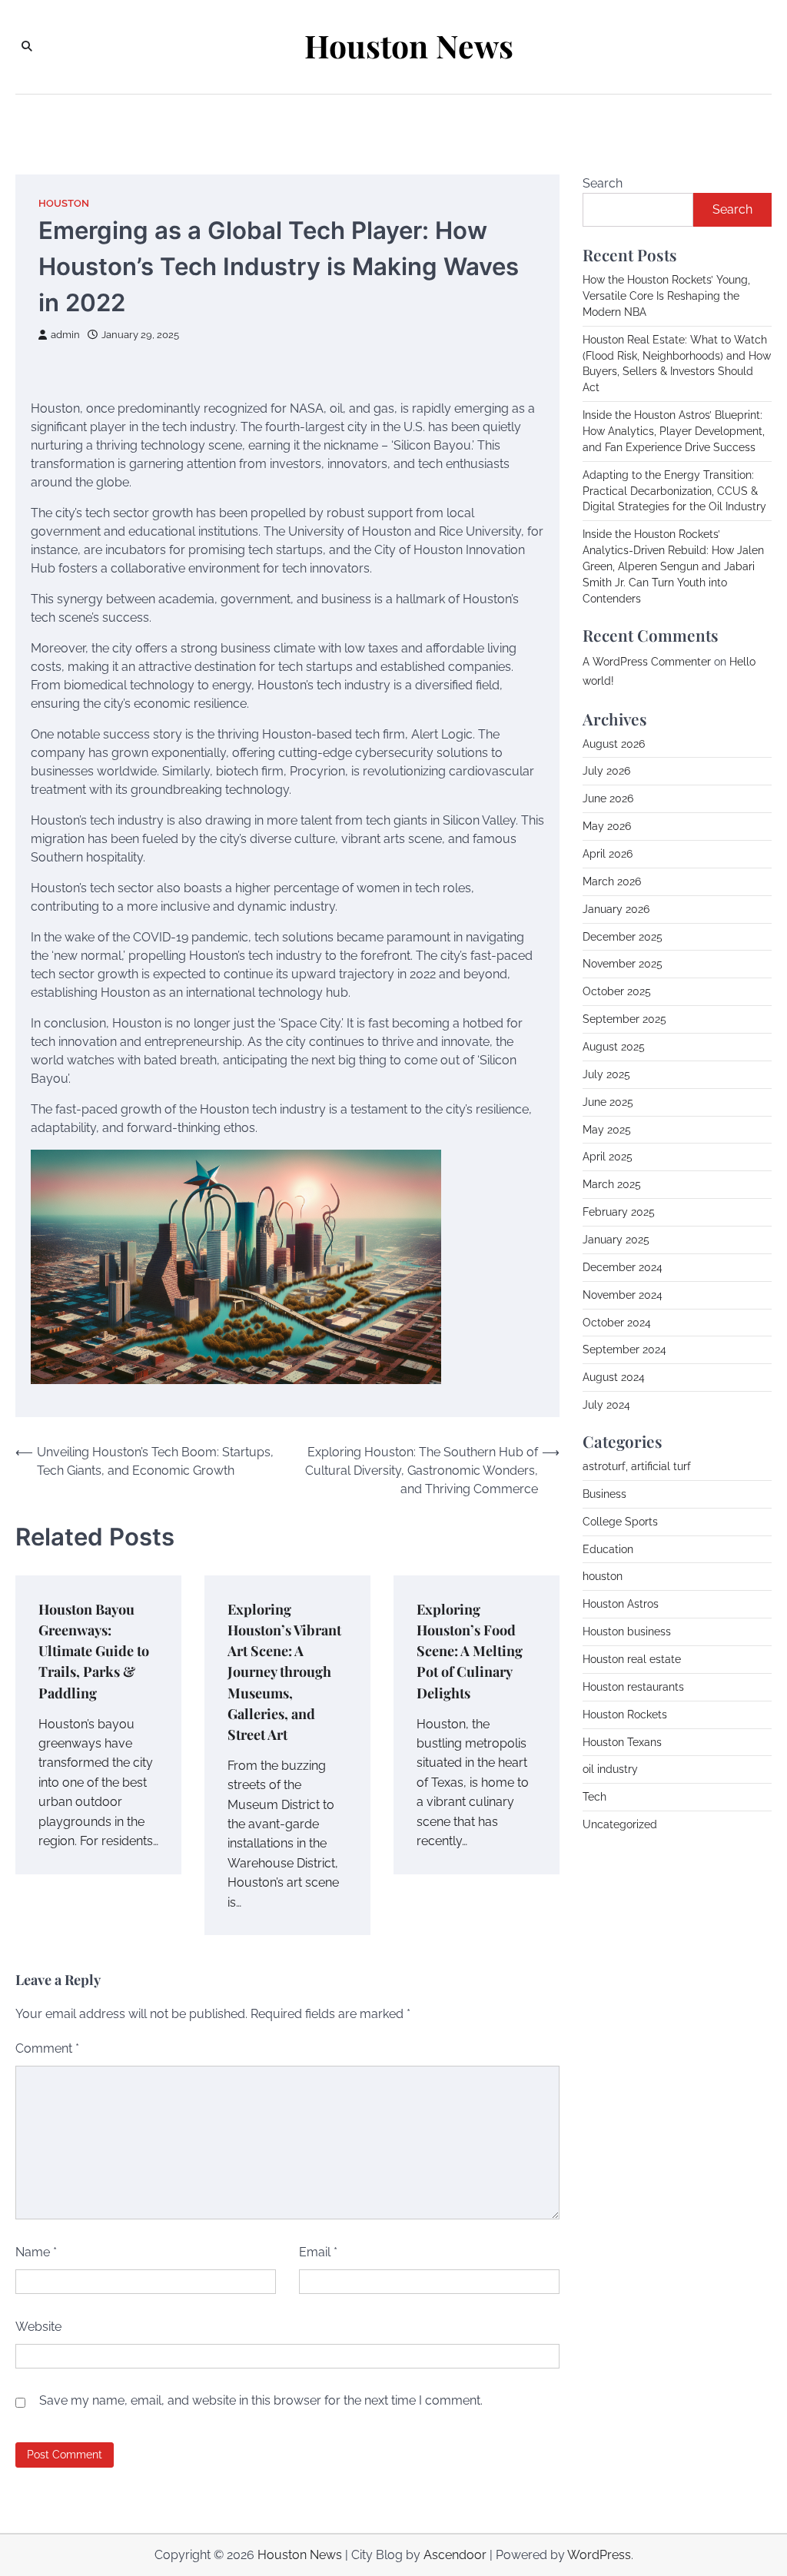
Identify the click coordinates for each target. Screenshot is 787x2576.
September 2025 (624, 1019)
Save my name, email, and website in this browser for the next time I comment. (261, 2400)
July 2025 (606, 1074)
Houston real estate (632, 1659)
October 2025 (617, 991)
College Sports (620, 1522)
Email (318, 2252)
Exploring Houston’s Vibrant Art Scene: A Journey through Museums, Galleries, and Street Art (284, 1671)
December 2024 (623, 1267)
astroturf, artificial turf (637, 1466)
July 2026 (606, 771)
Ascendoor (455, 2555)
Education (608, 1549)
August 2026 (614, 744)
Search (603, 183)
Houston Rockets (625, 1715)
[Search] (27, 47)
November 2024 (623, 1295)
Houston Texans (622, 1742)
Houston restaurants (633, 1687)
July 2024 (606, 1405)
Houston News (409, 46)
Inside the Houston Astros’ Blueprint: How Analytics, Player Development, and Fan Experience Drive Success (674, 431)
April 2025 (608, 1157)
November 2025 (623, 964)
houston (64, 203)
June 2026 (608, 798)
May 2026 (607, 826)
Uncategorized (620, 1824)
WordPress (599, 2555)
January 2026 (616, 909)
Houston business (627, 1632)
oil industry (610, 1769)
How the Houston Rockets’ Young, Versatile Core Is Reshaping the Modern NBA (666, 296)
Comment (47, 2048)
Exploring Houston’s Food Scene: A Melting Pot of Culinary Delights (470, 1650)
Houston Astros (621, 1604)
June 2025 (608, 1102)
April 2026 (608, 854)
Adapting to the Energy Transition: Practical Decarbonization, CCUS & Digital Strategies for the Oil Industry (674, 491)
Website (38, 2327)
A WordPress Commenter (647, 662)
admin (65, 335)
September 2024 (624, 1349)
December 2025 (623, 937)
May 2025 (607, 1130)
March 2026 (612, 881)
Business (604, 1494)
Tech (594, 1797)
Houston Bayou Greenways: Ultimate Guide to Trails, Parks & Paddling (94, 1650)
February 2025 (619, 1212)
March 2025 (612, 1184)
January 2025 (616, 1240)
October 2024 (617, 1323)
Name (36, 2252)
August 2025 (614, 1047)
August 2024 (614, 1377)
